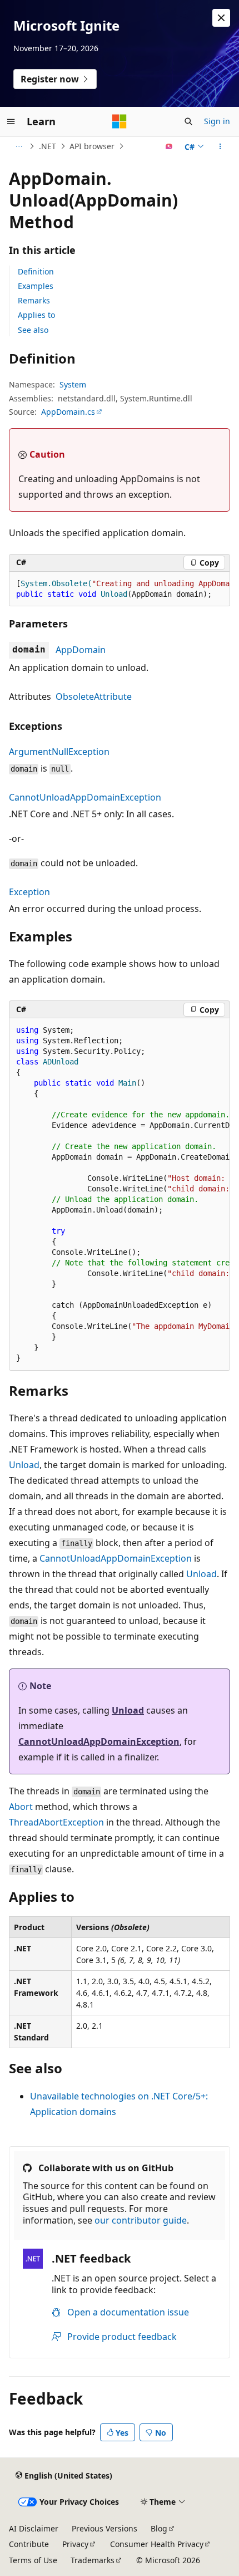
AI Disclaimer (34, 2528)
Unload (24, 1465)
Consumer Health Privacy (157, 2544)
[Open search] (188, 121)
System (73, 384)
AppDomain (81, 650)
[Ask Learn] (169, 146)
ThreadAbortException (56, 1822)
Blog (159, 2528)
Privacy (75, 2544)
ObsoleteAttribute (94, 696)
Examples (36, 286)
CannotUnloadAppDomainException (85, 797)
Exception (29, 892)
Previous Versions (104, 2528)
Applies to (36, 315)
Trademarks (93, 2560)
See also (33, 330)
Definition (36, 271)
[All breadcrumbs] (19, 146)
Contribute (29, 2544)
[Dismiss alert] (221, 18)
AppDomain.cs (68, 412)
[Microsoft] (120, 121)
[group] (120, 589)
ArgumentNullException (59, 752)
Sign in (217, 121)
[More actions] (220, 146)
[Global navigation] (11, 121)
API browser (92, 146)
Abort (21, 1807)
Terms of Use (33, 2560)
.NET (48, 146)
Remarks (34, 300)
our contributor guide (141, 2220)
